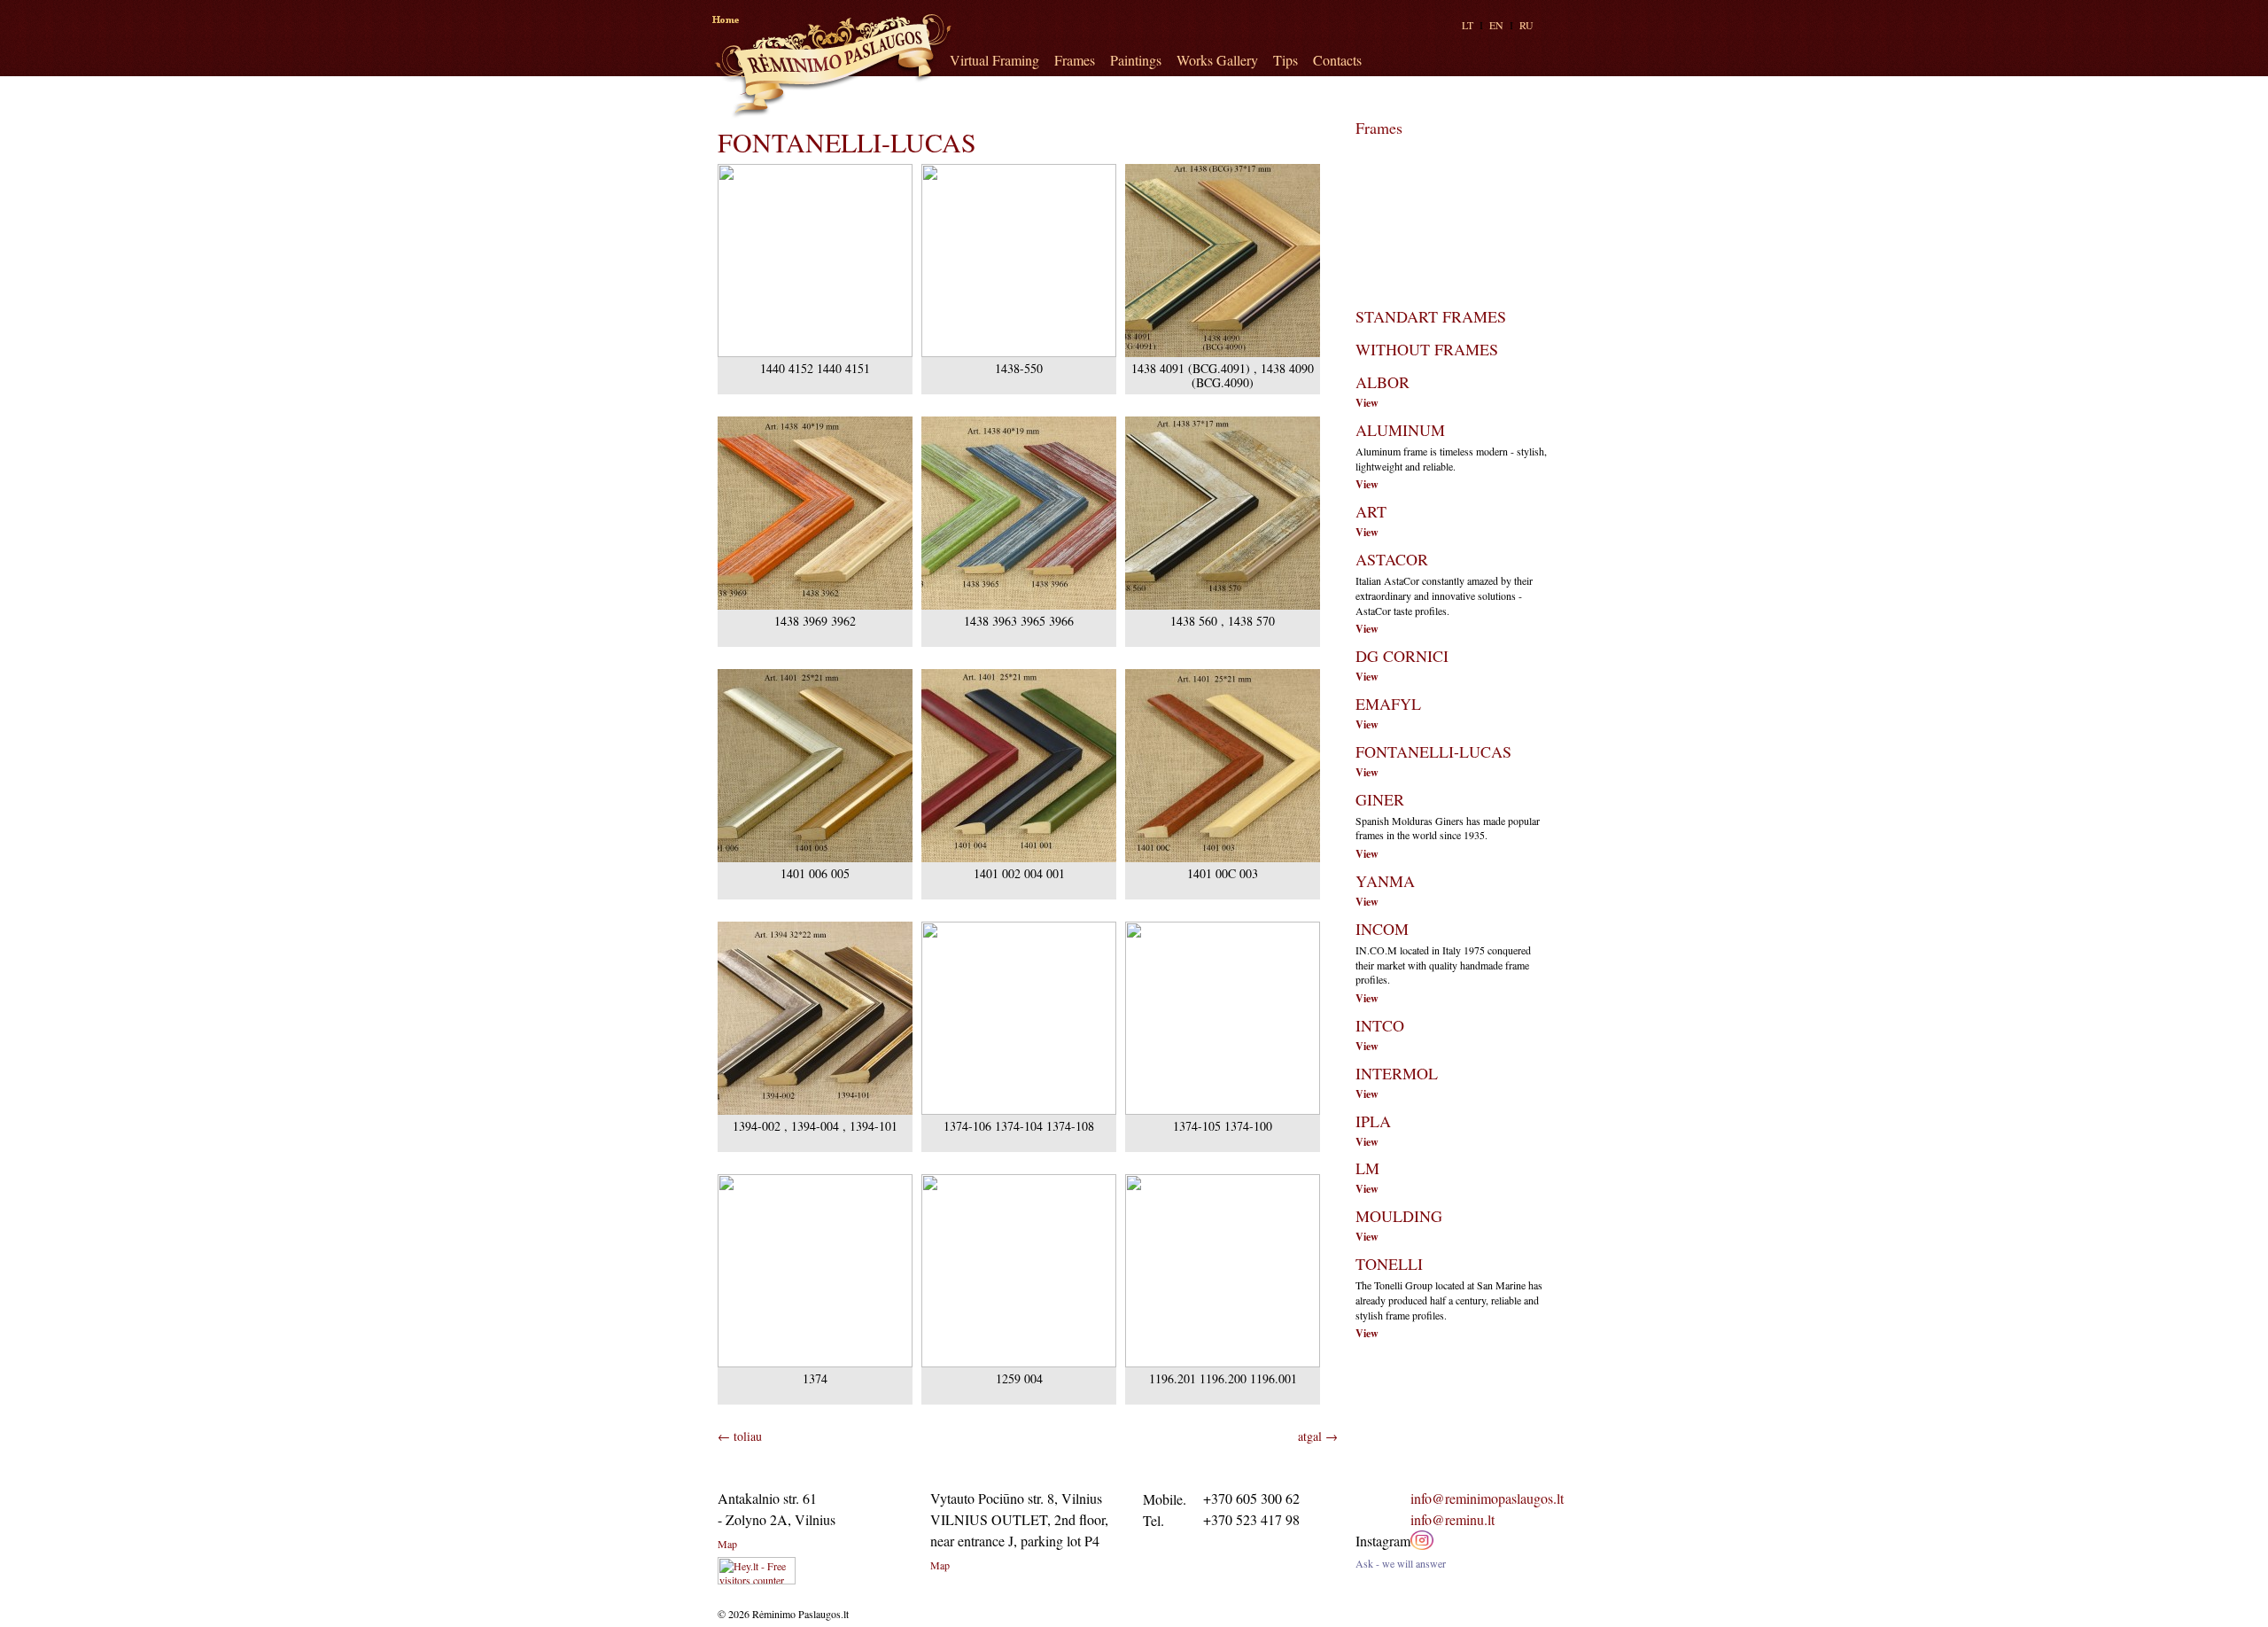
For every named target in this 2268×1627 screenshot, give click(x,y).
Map (727, 1544)
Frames (1075, 60)
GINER (1380, 799)
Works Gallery (1217, 60)
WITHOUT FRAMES (1427, 349)
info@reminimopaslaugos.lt (1487, 1498)
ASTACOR (1392, 559)
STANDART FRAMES (1431, 316)
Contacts (1337, 60)
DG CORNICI (1402, 656)
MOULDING (1399, 1216)
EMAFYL (1388, 704)
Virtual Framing (994, 60)
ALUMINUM (1400, 430)
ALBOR (1383, 382)
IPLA (1373, 1121)
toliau (740, 1436)
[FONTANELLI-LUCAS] (815, 353)
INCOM (1382, 929)
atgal (1318, 1436)
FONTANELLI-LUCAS (1433, 751)
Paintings (1136, 60)
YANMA (1385, 881)
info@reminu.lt (1452, 1519)
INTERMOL (1397, 1073)
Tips (1285, 60)
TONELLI (1389, 1264)
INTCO (1380, 1025)
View (1367, 403)
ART (1371, 511)
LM (1367, 1168)
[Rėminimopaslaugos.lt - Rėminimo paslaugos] (832, 66)
